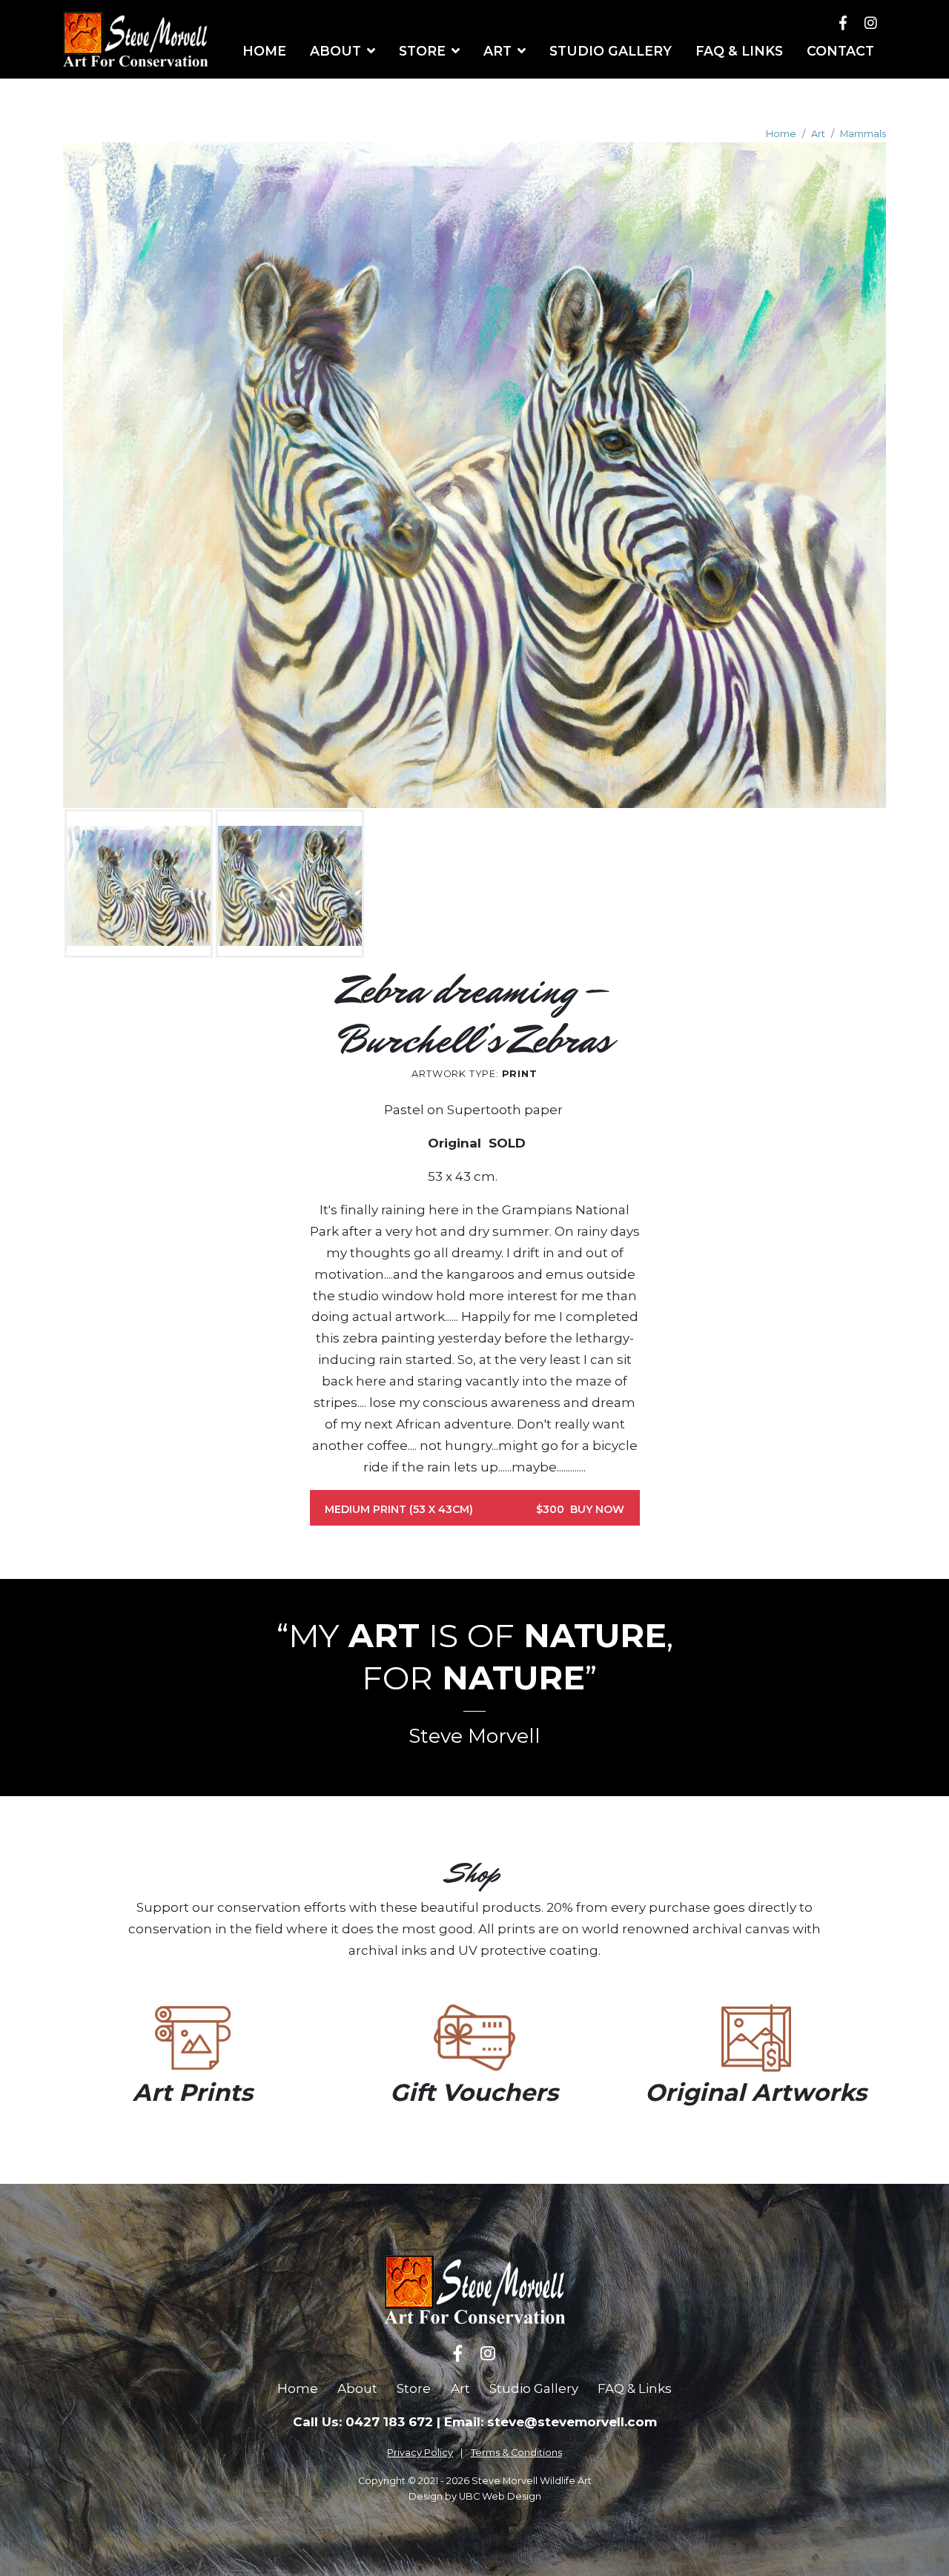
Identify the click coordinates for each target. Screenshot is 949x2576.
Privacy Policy (420, 2453)
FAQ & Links (635, 2388)
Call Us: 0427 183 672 (363, 2422)
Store (414, 2388)
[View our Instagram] (871, 23)
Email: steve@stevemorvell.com (550, 2422)
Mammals (863, 134)
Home (781, 134)
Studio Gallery (534, 2388)
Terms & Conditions (516, 2453)
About (357, 2388)
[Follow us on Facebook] (843, 23)
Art (818, 134)
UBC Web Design (500, 2496)
